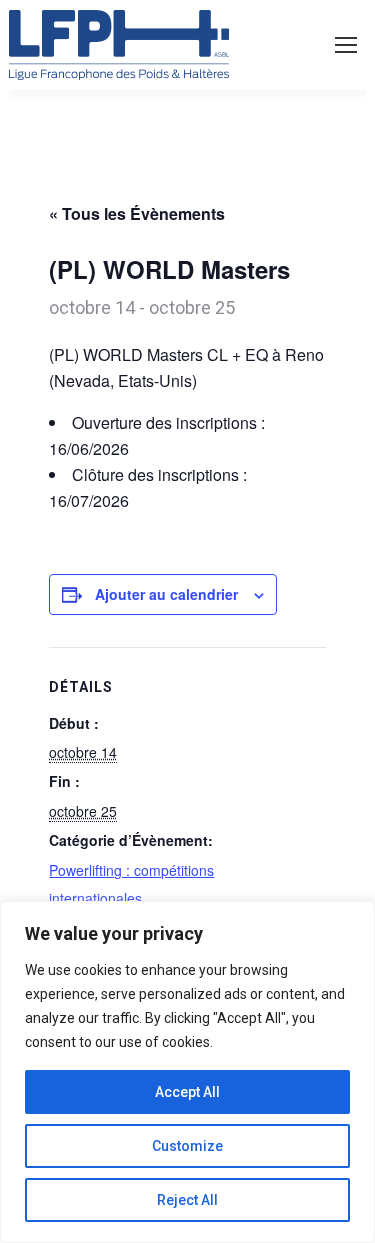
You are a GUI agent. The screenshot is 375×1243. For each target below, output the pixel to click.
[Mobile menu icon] (346, 45)
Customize (187, 1146)
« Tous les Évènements (137, 213)
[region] (187, 1072)
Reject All (187, 1200)
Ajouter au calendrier (166, 594)
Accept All (187, 1092)
